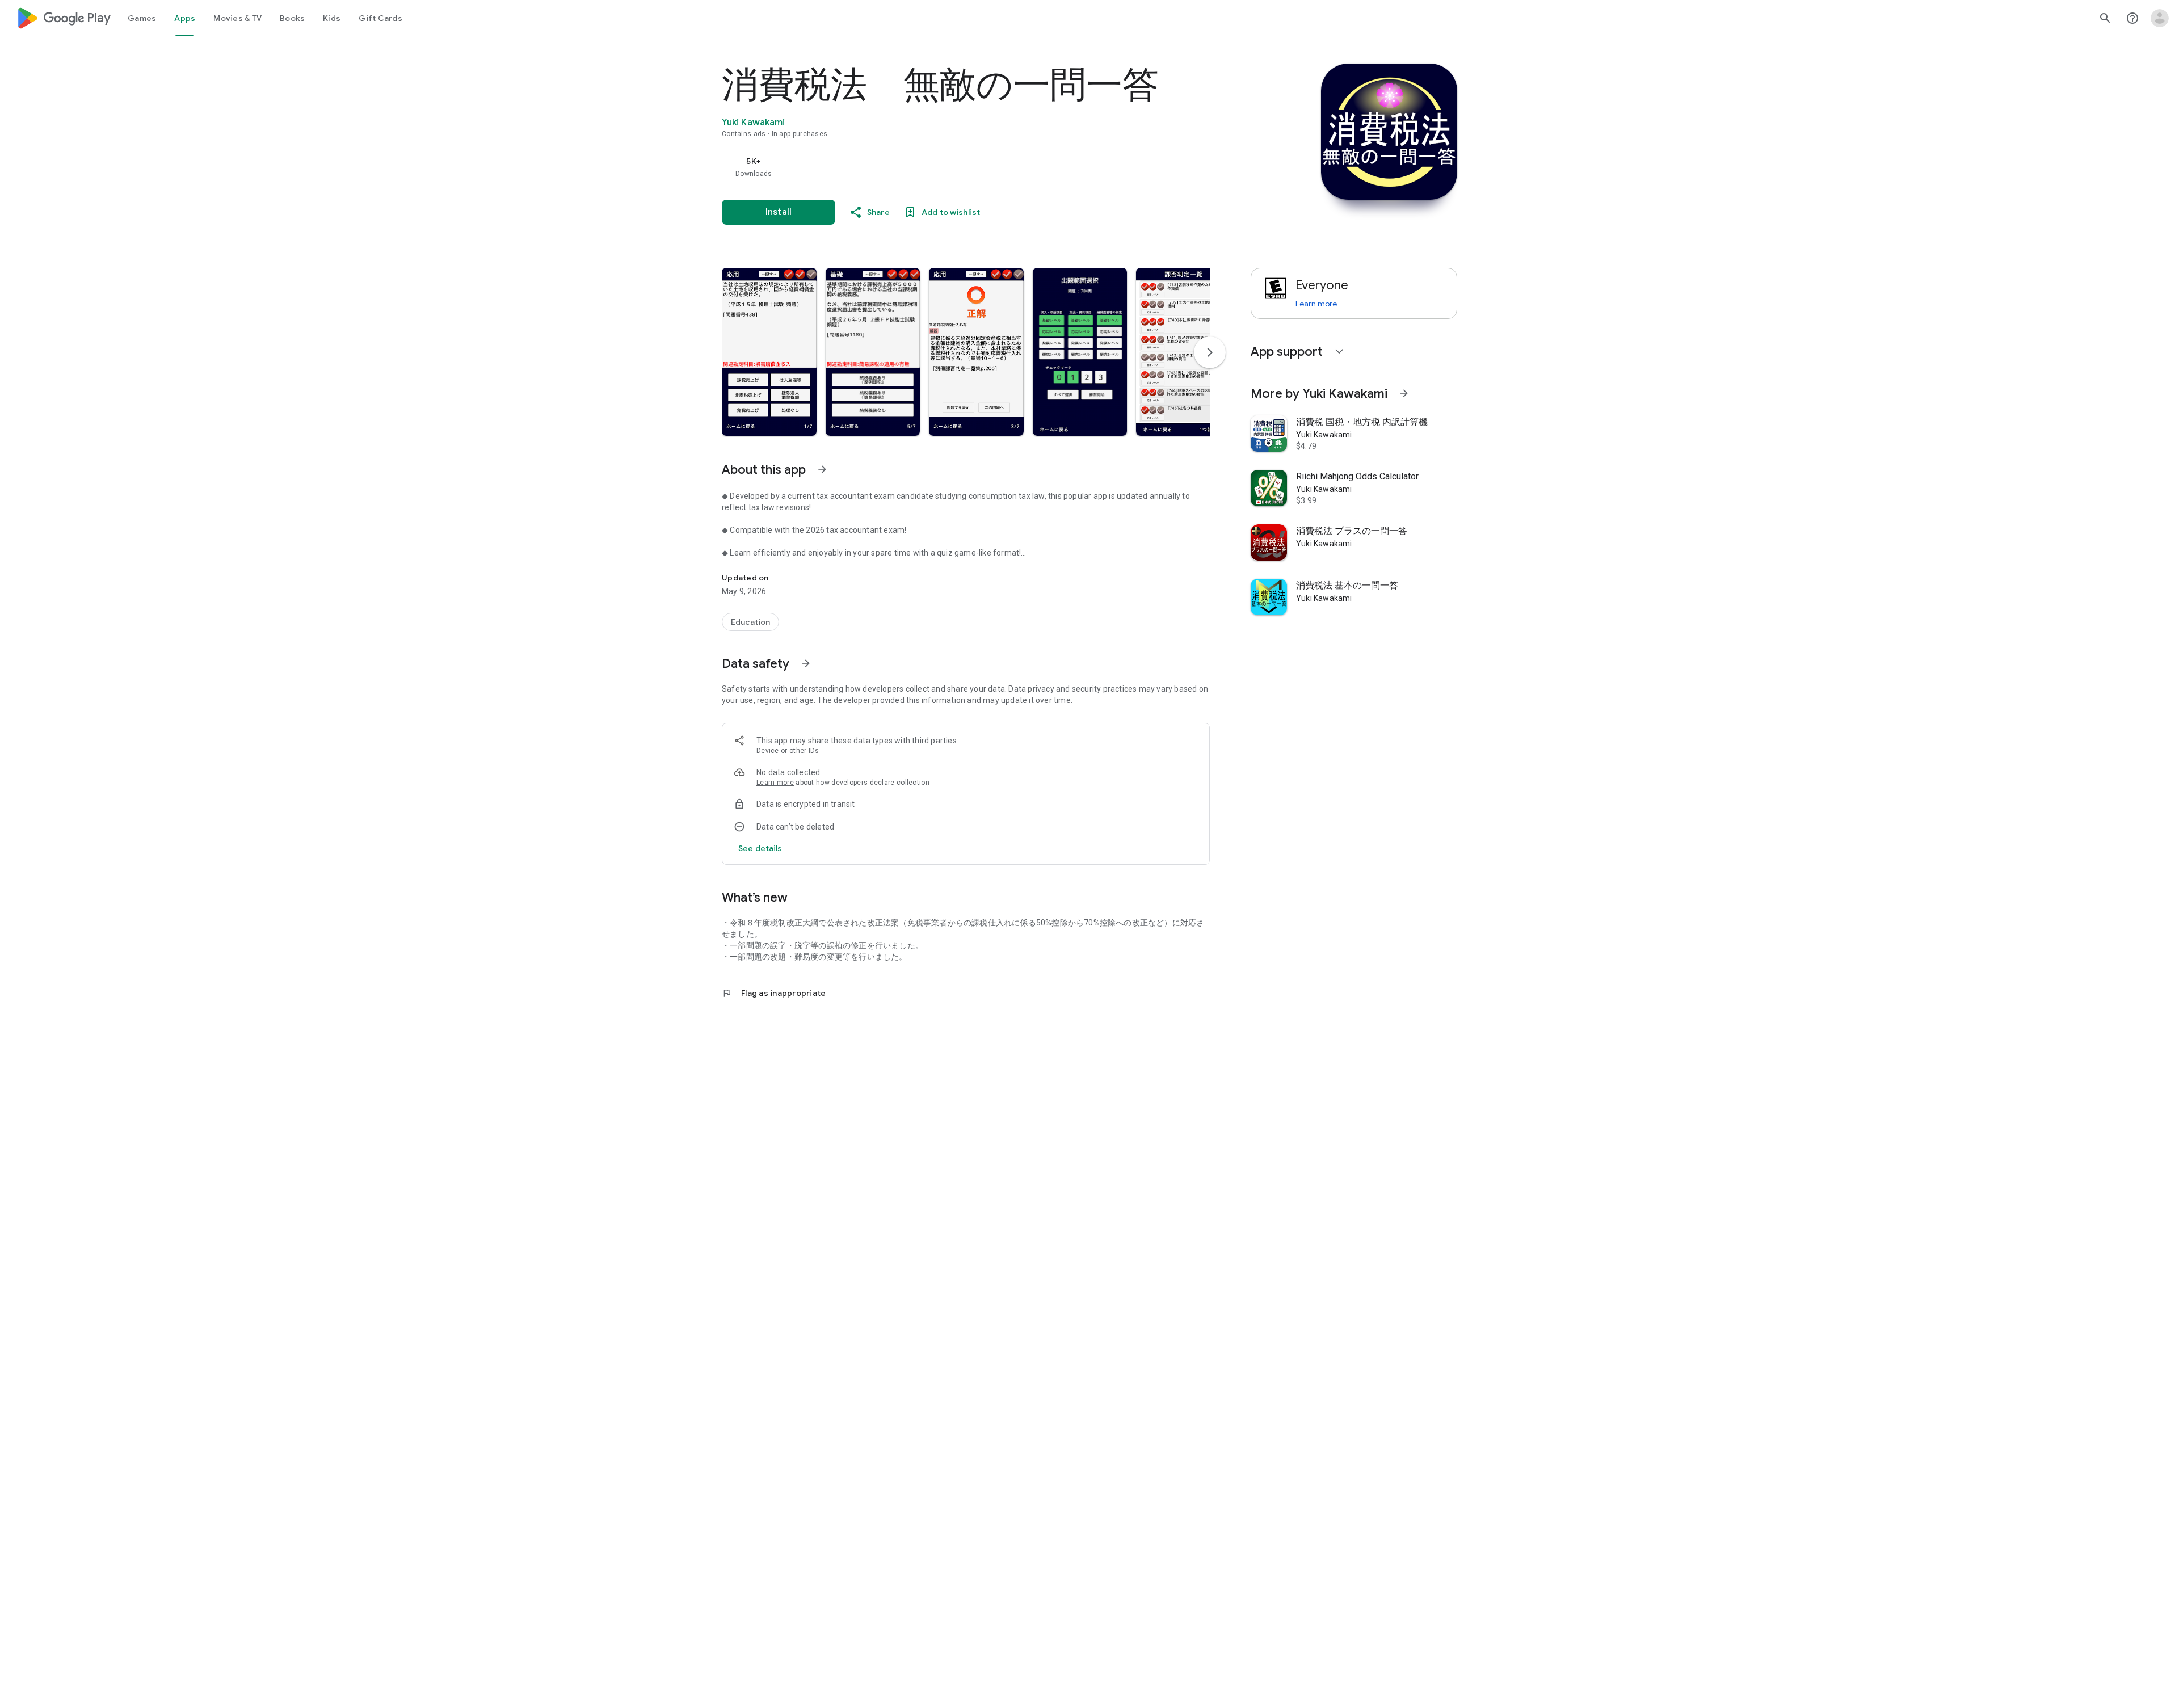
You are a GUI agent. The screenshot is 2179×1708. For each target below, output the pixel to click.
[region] (949, 167)
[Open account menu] (2160, 18)
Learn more (775, 783)
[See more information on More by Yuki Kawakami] (1404, 393)
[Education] (750, 622)
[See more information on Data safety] (806, 663)
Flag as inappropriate (774, 993)
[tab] (142, 18)
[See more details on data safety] (760, 848)
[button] (769, 352)
